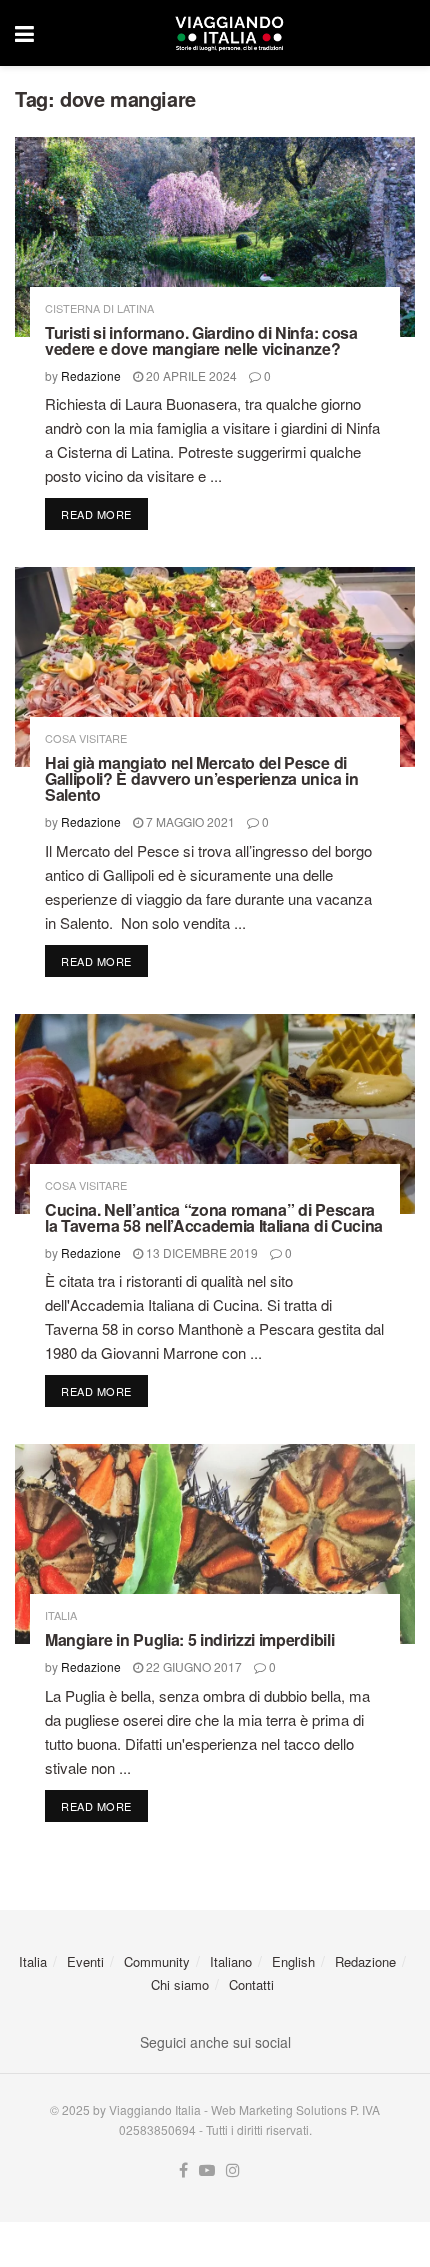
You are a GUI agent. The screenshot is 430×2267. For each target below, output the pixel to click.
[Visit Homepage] (229, 33)
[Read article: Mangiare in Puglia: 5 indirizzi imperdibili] (215, 1544)
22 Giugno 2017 (192, 1666)
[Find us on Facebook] (183, 2170)
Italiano (231, 1961)
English (293, 1961)
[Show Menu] (24, 33)
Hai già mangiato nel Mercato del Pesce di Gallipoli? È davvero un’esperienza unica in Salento (201, 778)
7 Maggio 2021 (189, 821)
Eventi (85, 1961)
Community (157, 1961)
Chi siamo (180, 1984)
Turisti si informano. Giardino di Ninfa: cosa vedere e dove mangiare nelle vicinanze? (201, 340)
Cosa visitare (86, 738)
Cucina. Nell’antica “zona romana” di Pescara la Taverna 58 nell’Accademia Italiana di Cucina (214, 1217)
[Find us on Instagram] (233, 2170)
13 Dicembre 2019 (200, 1252)
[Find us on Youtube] (207, 2170)
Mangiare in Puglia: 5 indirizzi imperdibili (189, 1639)
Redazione (91, 375)
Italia (61, 1615)
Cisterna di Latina (99, 308)
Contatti (251, 1984)
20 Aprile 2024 (190, 375)
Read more (104, 513)
